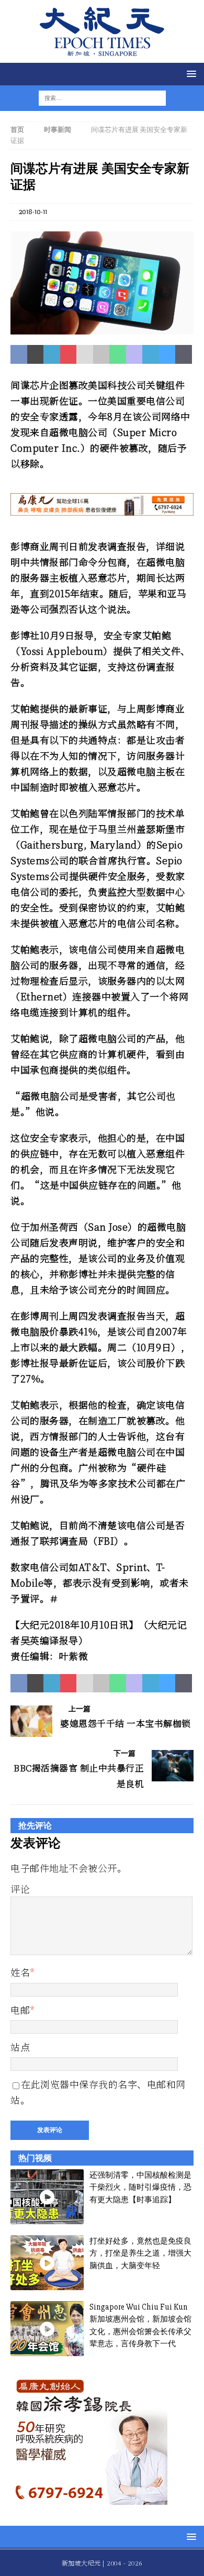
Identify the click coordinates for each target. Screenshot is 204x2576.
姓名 (20, 1972)
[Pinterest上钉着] (69, 354)
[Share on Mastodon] (134, 354)
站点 (20, 2047)
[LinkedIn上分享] (52, 354)
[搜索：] (96, 98)
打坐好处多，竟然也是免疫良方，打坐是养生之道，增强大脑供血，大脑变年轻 (140, 2253)
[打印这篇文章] (101, 354)
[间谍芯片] (102, 328)
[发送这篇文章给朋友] (85, 354)
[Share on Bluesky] (167, 354)
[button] (190, 74)
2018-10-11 (33, 212)
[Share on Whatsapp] (118, 354)
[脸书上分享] (19, 354)
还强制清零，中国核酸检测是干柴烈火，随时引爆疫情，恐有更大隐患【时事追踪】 (140, 2187)
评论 (20, 1889)
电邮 (20, 2010)
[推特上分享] (36, 354)
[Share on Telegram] (151, 354)
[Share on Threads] (184, 354)
